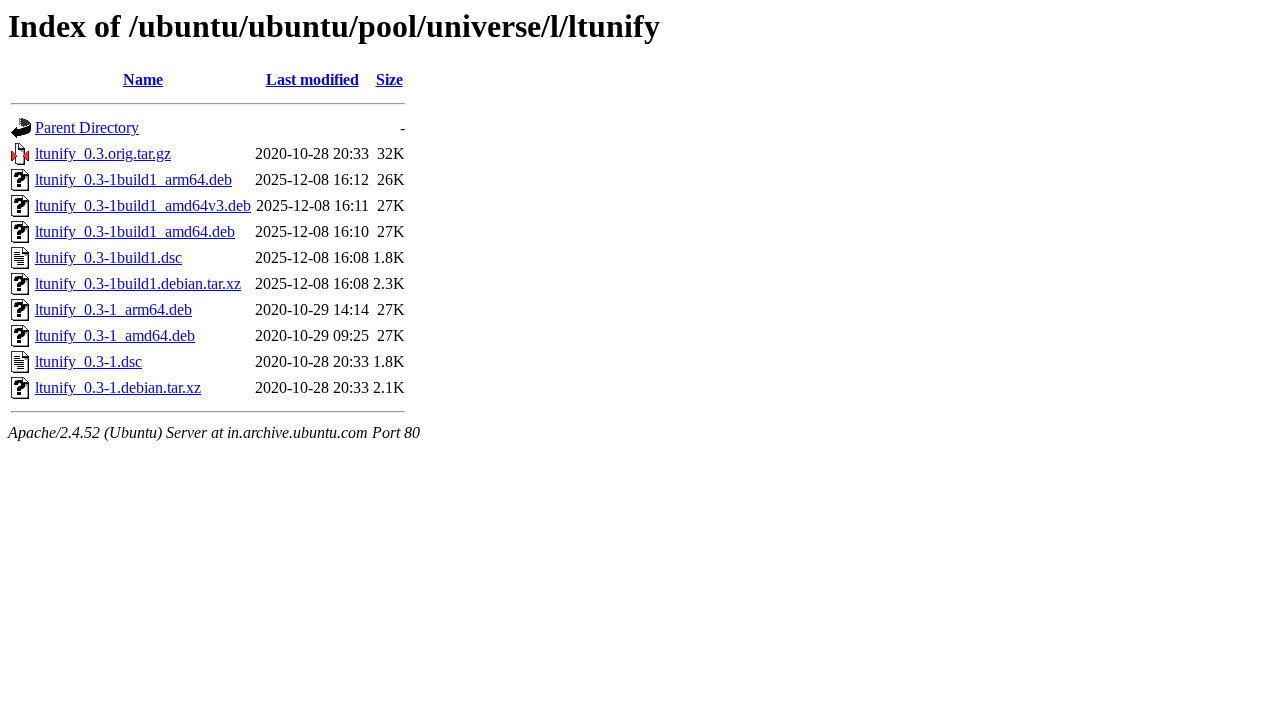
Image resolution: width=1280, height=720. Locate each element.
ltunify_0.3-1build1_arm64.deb (133, 179)
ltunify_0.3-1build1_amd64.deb (135, 231)
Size (389, 79)
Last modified (312, 79)
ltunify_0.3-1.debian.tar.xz (118, 387)
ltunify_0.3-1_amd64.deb (115, 335)
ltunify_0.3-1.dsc (88, 361)
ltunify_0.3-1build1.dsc (108, 257)
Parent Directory (87, 127)
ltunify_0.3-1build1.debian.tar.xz (138, 283)
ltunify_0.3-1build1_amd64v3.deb (143, 205)
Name (143, 79)
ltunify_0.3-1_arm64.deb (113, 309)
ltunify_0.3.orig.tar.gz (103, 153)
